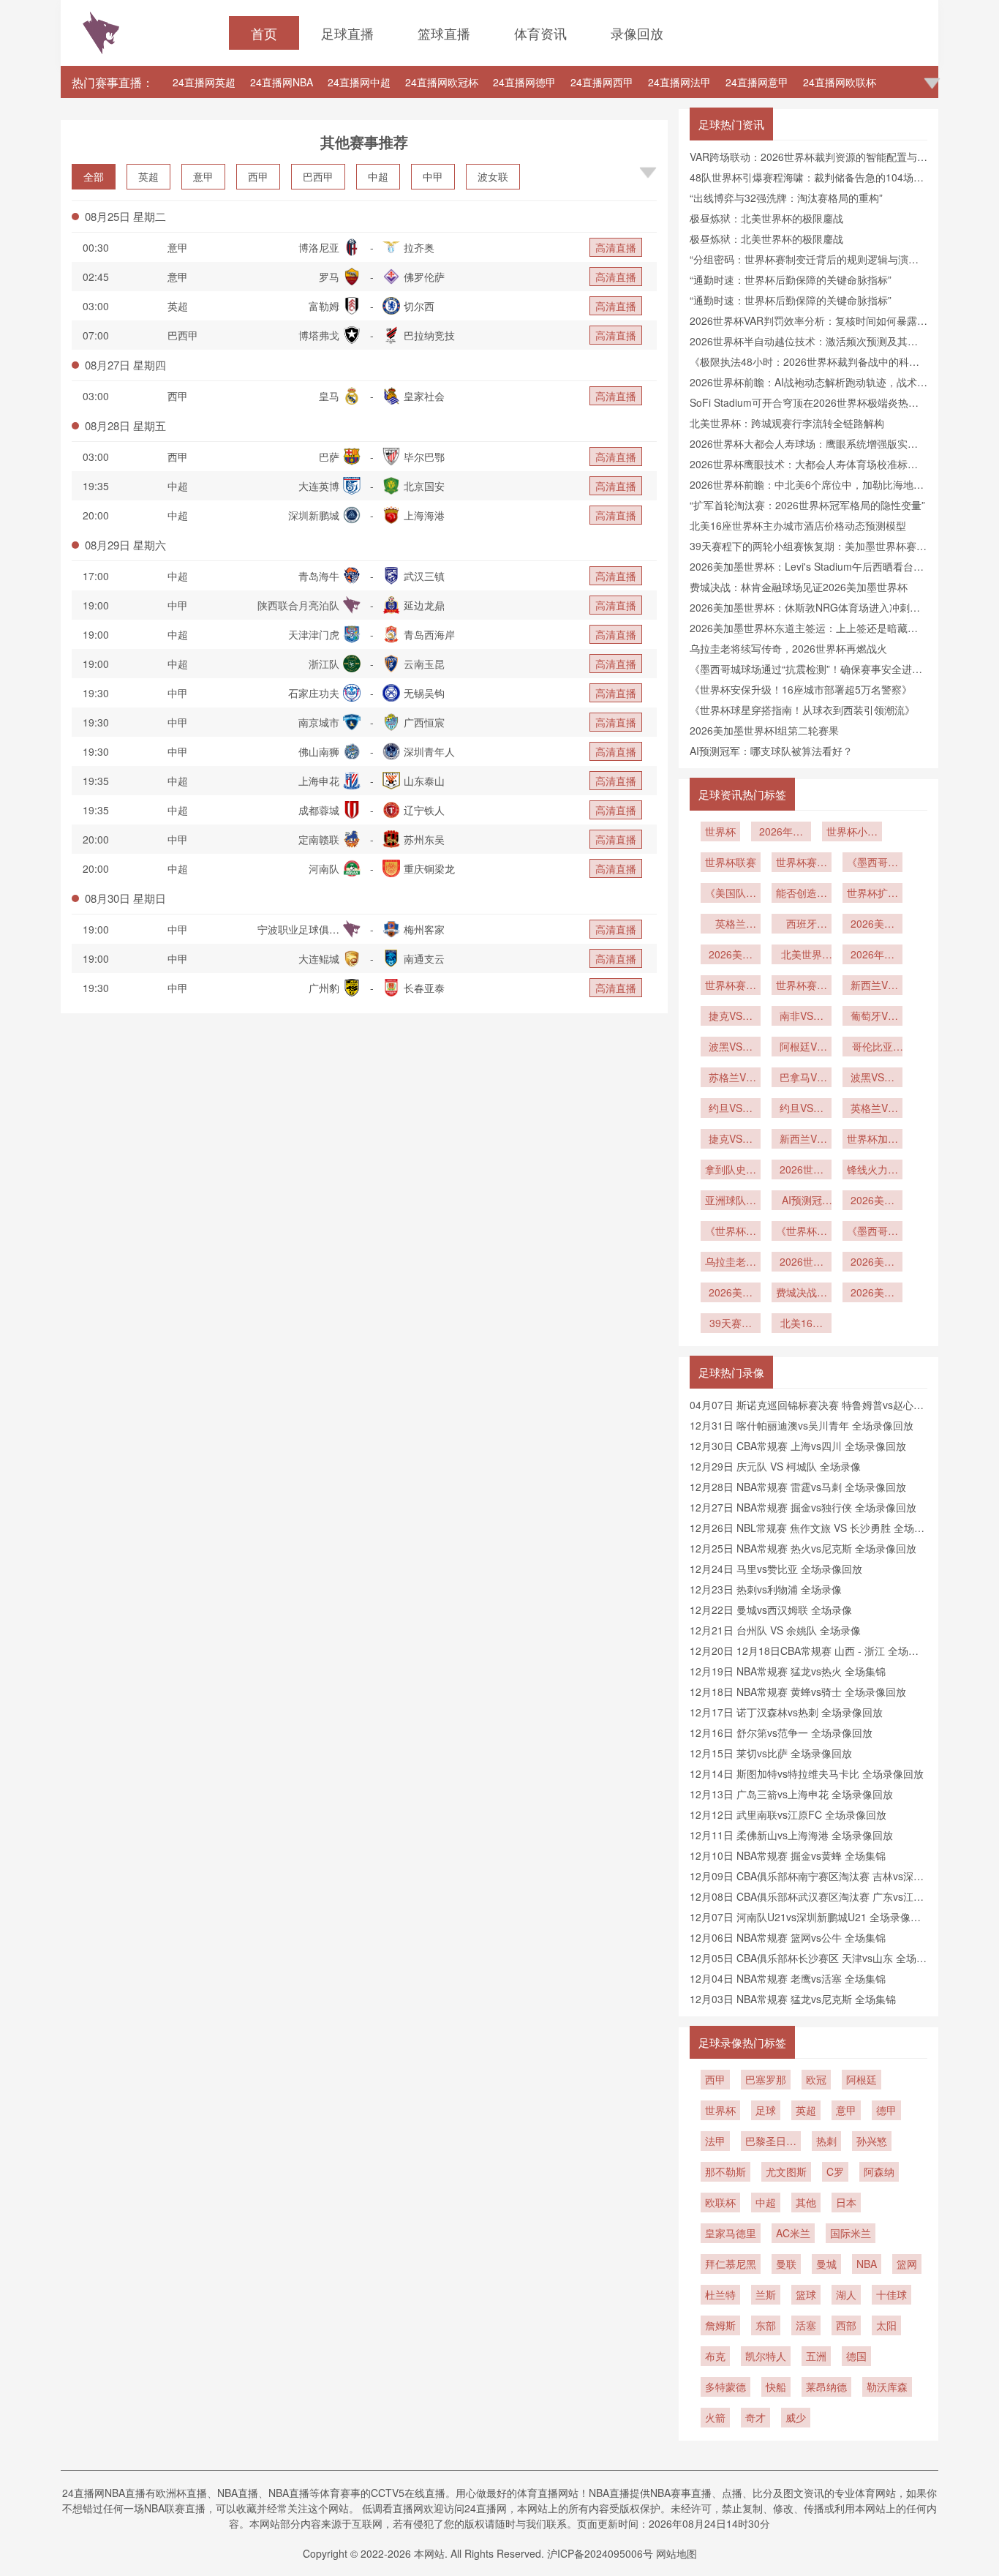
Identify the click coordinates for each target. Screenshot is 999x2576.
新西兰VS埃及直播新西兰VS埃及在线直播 (872, 986)
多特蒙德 (725, 2387)
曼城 (826, 2264)
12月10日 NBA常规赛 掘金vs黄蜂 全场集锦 (788, 1855)
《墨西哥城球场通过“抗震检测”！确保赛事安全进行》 (872, 1232)
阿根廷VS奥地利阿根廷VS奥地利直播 (802, 1048)
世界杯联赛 (731, 862)
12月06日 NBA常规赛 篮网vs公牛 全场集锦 (788, 1937)
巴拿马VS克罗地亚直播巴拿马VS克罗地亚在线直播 (802, 1078)
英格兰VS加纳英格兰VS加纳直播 (872, 1109)
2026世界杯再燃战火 (802, 1263)
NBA (867, 2264)
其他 (806, 2202)
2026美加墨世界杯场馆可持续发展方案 (872, 925)
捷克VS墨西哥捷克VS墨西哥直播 (731, 1017)
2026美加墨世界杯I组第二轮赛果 (764, 730)
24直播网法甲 (679, 82)
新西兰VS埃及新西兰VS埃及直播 (802, 1140)
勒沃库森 (887, 2387)
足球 (766, 2110)
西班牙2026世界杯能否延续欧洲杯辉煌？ (802, 925)
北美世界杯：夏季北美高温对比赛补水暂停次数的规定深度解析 (802, 955)
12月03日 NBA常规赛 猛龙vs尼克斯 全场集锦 (793, 1999)
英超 (148, 176)
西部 (846, 2325)
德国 (856, 2356)
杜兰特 (720, 2294)
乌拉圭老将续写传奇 (731, 1263)
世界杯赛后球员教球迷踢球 (802, 863)
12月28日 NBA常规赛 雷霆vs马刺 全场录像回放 (798, 1487)
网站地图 (676, 2553)
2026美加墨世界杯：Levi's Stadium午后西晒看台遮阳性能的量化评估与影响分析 (872, 1293)
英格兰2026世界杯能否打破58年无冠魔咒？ (731, 925)
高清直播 (616, 247)
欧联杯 (720, 2202)
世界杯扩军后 (872, 894)
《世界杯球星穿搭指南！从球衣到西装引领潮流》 (802, 710)
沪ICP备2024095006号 (600, 2553)
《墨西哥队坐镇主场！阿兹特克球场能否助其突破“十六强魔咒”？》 (872, 863)
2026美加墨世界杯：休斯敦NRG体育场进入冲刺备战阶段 (731, 1293)
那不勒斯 (725, 2171)
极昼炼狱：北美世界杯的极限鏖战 (766, 218)
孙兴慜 (872, 2141)
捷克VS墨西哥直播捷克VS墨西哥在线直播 (731, 1140)
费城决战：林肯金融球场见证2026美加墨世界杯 (799, 587)
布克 (715, 2356)
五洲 (816, 2356)
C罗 (835, 2171)
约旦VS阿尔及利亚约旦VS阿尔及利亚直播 (731, 1109)
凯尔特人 (766, 2356)
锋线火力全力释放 (872, 1171)
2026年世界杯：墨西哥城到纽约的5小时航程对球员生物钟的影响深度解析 (872, 955)
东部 (766, 2325)
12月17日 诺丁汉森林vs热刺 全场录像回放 (786, 1712)
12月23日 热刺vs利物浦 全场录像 (766, 1589)
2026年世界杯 (781, 833)
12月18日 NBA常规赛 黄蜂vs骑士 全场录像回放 (798, 1691)
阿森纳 (879, 2171)
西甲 (258, 176)
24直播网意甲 (757, 82)
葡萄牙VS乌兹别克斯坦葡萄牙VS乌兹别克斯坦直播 (872, 1017)
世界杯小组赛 (852, 833)
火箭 (715, 2417)
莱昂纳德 (826, 2387)
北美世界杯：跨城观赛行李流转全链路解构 (787, 423)
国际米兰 (851, 2233)
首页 (264, 33)
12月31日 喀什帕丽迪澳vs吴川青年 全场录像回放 (802, 1425)
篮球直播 (444, 33)
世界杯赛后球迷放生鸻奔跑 (731, 986)
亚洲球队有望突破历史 (731, 1201)
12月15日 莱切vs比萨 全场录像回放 (771, 1753)
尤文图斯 (786, 2171)
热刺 (826, 2141)
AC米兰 (793, 2233)
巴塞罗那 (766, 2079)
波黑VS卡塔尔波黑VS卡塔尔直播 (872, 1078)
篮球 (806, 2294)
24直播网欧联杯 (840, 82)
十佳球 (891, 2294)
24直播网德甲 (524, 82)
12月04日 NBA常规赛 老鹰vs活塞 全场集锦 (788, 1978)
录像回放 (637, 33)
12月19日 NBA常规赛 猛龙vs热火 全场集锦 (788, 1671)
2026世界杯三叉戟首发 (802, 1171)
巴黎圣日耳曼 (771, 2142)
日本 (846, 2202)
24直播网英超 (204, 82)
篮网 (907, 2264)
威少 (796, 2417)
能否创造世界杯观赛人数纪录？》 (802, 894)
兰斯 (766, 2294)
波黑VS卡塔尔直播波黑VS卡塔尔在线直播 (731, 1048)
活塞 (806, 2325)
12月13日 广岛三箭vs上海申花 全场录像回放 (791, 1794)
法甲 (715, 2141)
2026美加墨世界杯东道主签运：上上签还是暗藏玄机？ (872, 1263)
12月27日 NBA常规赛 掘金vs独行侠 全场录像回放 (803, 1507)
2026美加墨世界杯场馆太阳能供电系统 (731, 955)
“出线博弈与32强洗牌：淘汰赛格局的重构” (786, 198)
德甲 (886, 2110)
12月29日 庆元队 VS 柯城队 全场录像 (775, 1466)
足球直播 (347, 33)
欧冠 (816, 2079)
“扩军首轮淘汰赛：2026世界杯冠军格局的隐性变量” (807, 505)
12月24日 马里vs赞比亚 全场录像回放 (776, 1569)
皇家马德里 (731, 2233)
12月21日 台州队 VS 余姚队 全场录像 (775, 1630)
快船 (776, 2387)
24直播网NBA (282, 82)
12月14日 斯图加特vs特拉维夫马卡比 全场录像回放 (807, 1773)
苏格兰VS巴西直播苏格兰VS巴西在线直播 (731, 1078)
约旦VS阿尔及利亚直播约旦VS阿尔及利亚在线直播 (802, 1109)
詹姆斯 (720, 2325)
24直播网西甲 (602, 82)
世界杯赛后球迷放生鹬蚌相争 (802, 986)
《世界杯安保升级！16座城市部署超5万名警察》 (801, 689)
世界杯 (720, 831)
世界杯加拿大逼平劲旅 (872, 1140)
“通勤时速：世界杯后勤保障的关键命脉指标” (791, 279)
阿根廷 (862, 2079)
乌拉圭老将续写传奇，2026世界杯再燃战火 (788, 648)
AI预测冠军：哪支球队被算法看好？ (771, 751)
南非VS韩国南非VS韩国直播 (802, 1017)
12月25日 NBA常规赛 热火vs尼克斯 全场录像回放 (803, 1548)
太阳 (886, 2325)
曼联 (786, 2264)
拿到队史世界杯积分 (731, 1171)
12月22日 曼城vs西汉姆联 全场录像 (771, 1610)
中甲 (433, 176)
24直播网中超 (359, 82)
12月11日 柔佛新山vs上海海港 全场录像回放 (791, 1835)
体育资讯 (540, 33)
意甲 (203, 176)
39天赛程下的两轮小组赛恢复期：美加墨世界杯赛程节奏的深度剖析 (731, 1324)
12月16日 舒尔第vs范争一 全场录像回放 (781, 1732)
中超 (378, 176)
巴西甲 (318, 176)
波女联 (493, 176)
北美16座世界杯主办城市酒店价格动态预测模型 (798, 525)
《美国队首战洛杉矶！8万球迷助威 (731, 894)
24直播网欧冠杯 (442, 82)
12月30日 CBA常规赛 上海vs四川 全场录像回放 (798, 1446)
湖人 (846, 2294)
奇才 (755, 2417)
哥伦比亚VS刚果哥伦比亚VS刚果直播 (872, 1048)
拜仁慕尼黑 (731, 2264)
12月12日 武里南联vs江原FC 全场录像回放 (788, 1814)
